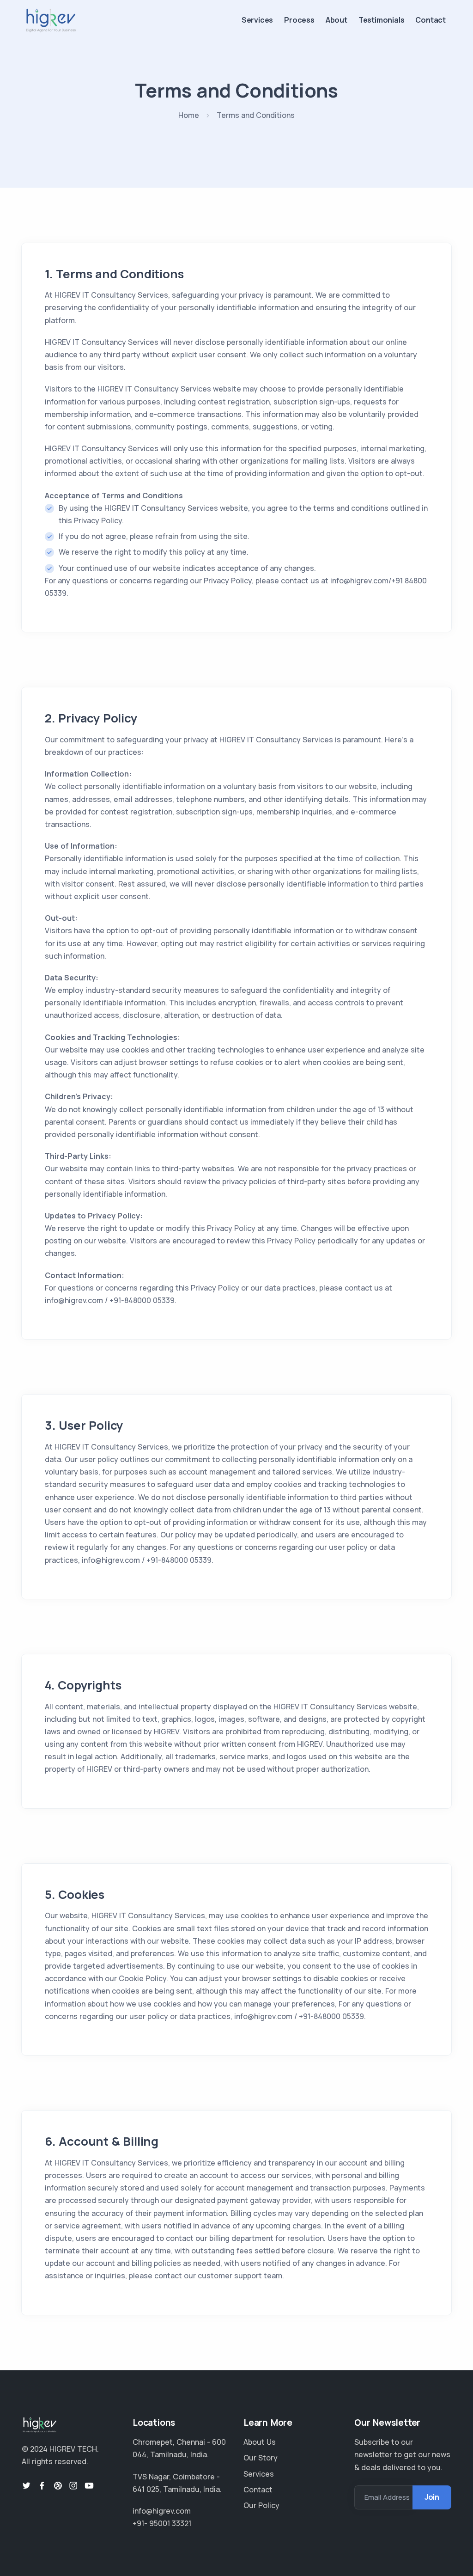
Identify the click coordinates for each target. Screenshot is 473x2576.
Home (189, 115)
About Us (260, 2442)
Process (299, 20)
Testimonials (382, 20)
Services (257, 20)
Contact (431, 20)
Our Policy (261, 2505)
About (337, 20)
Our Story (261, 2458)
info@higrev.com (162, 2511)
